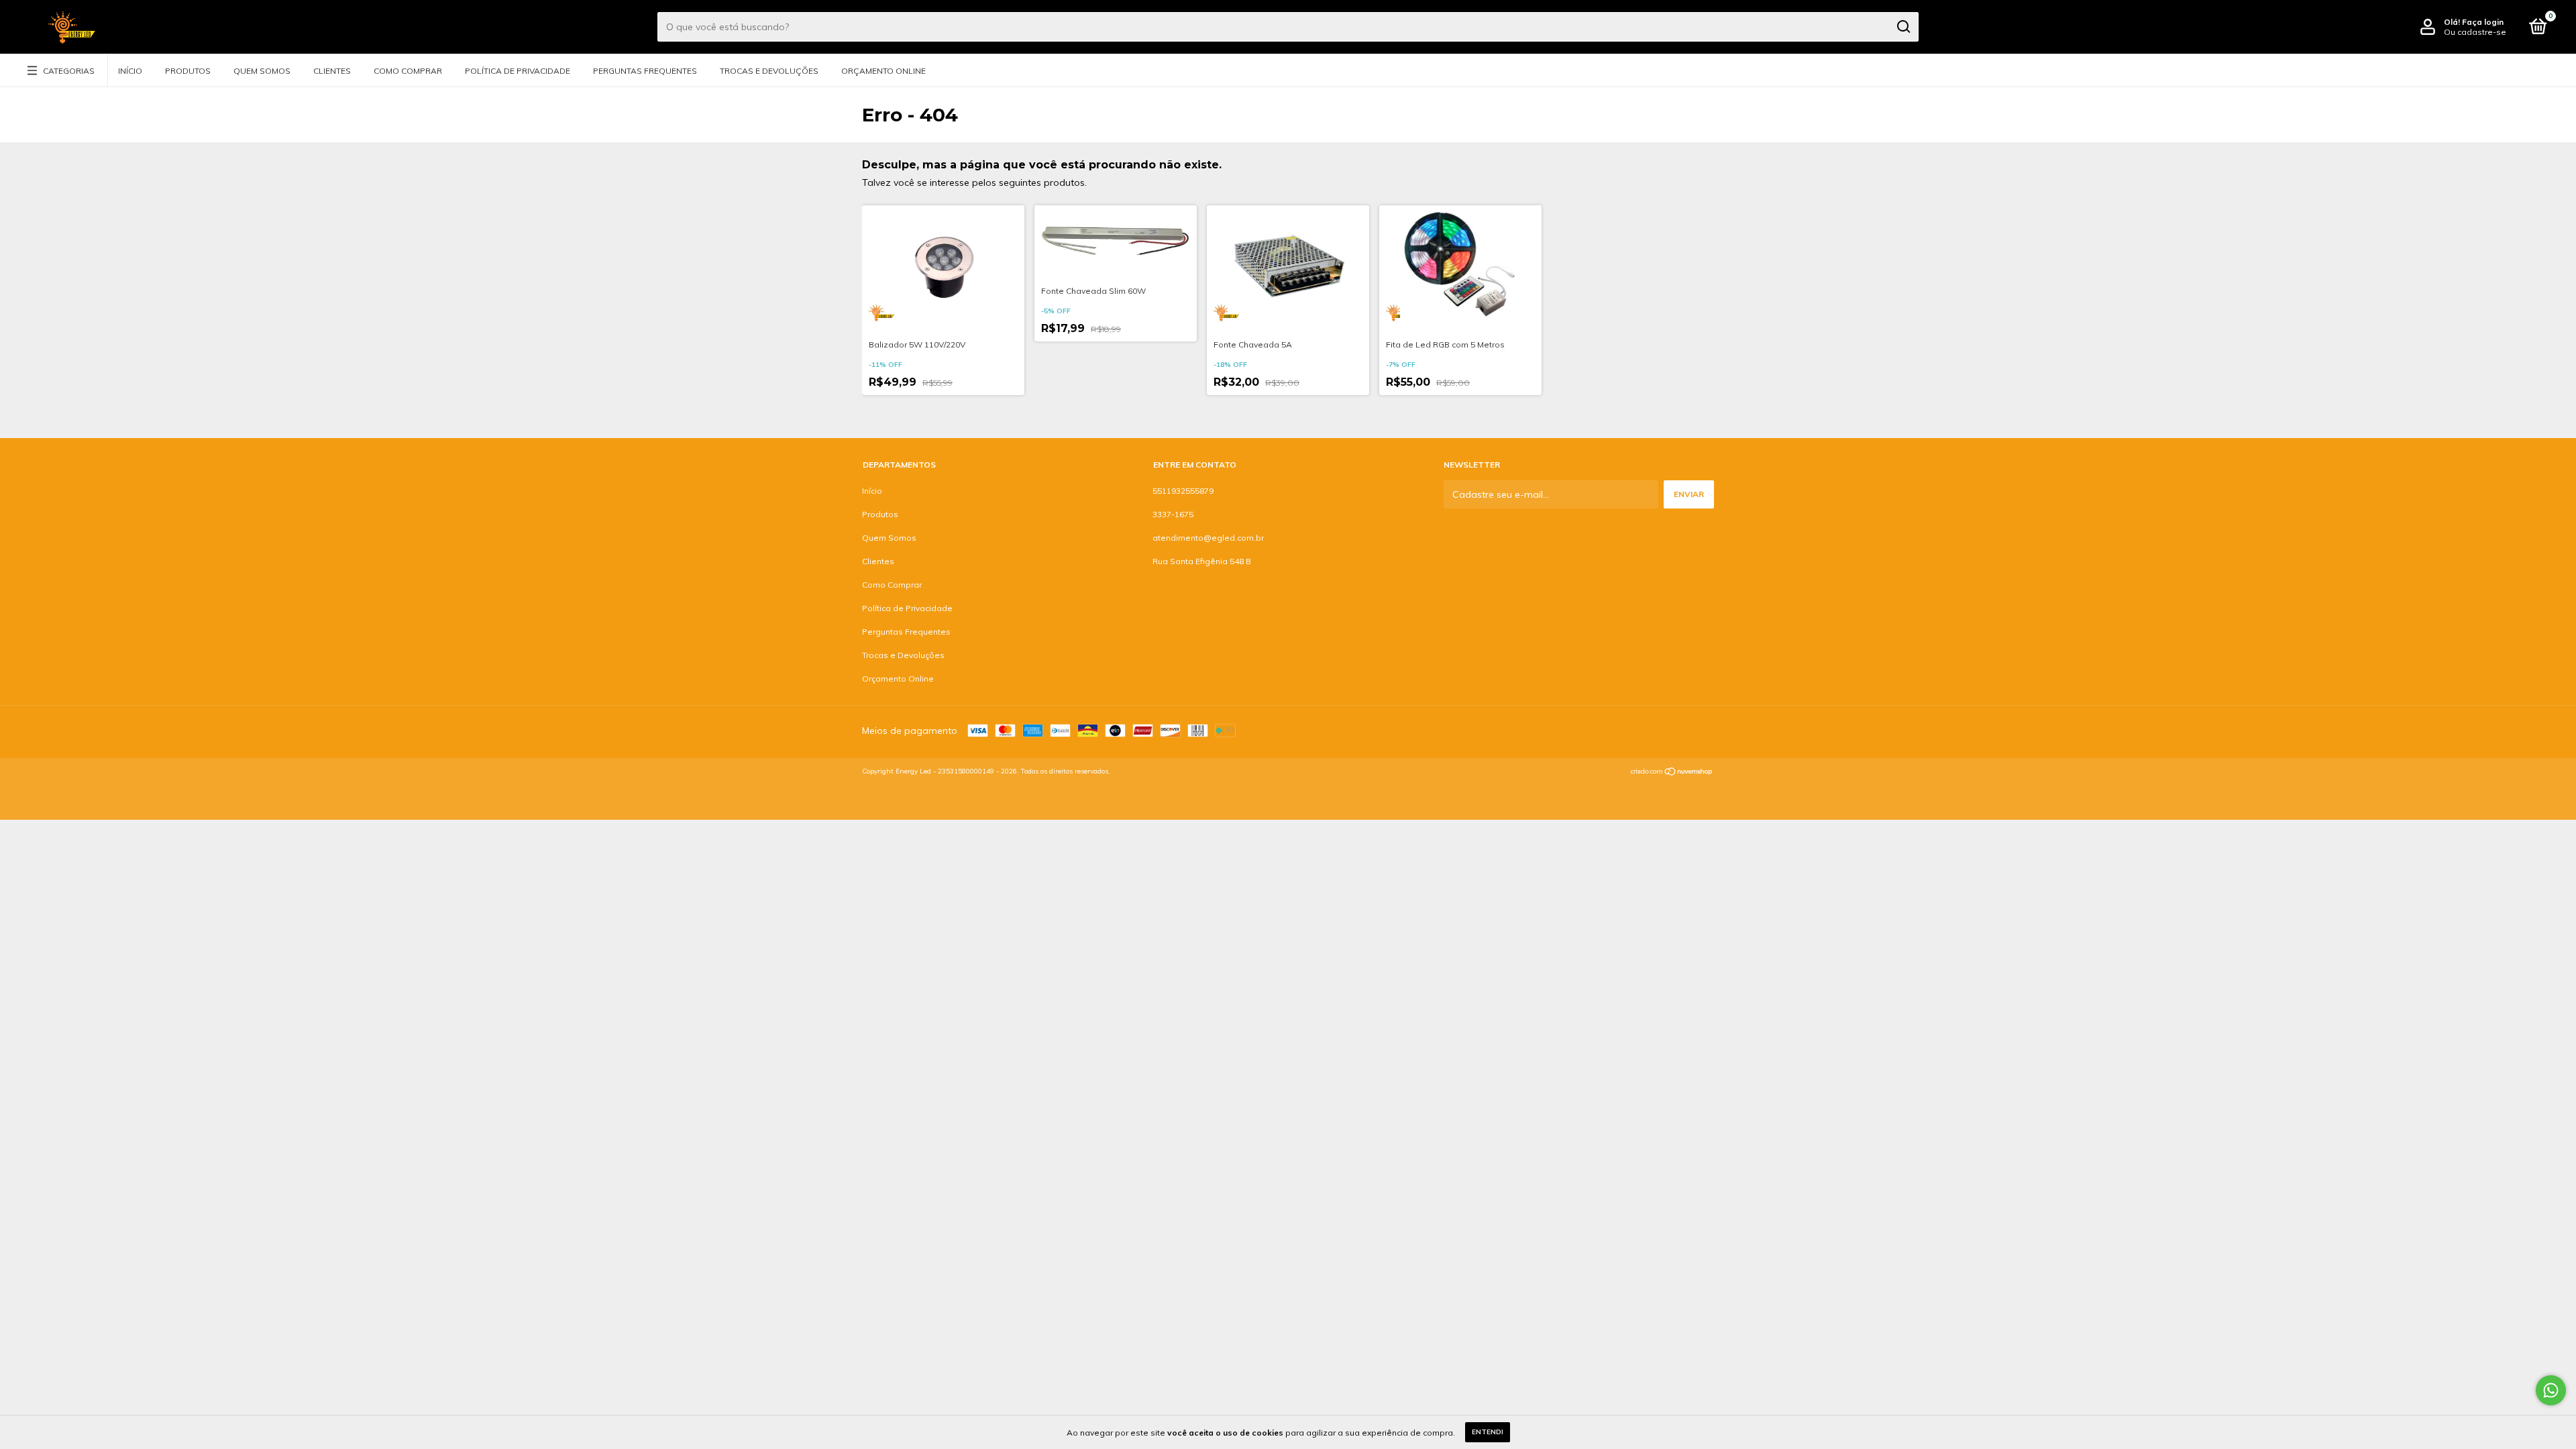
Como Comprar (408, 71)
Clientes (332, 71)
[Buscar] (1903, 27)
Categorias (69, 71)
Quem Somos (262, 71)
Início (130, 71)
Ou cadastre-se (2475, 32)
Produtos (188, 71)
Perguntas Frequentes (645, 71)
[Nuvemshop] (1672, 773)
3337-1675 (1173, 514)
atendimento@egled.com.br (1208, 538)
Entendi (1488, 1432)
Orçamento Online (883, 71)
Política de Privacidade (518, 71)
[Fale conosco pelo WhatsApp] (2551, 1390)
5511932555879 (1183, 491)
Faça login (2483, 22)
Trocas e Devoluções (769, 71)
